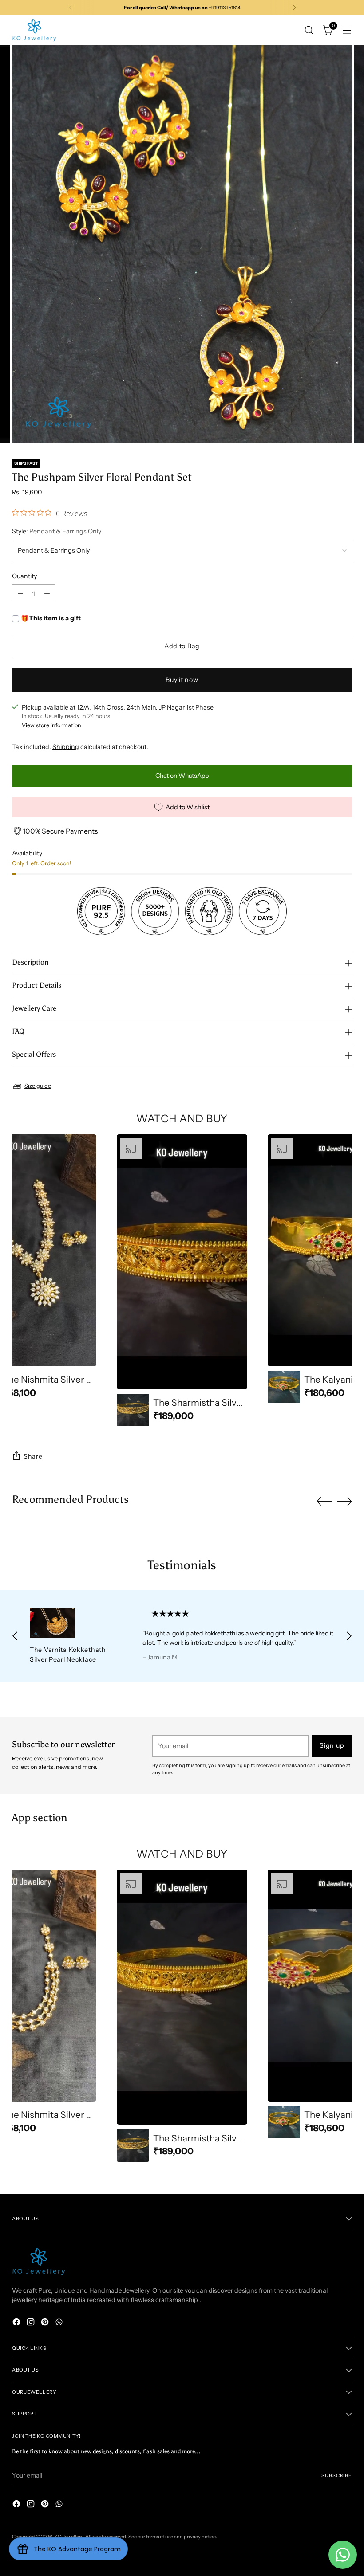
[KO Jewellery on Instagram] (32, 2323)
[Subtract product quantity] (20, 594)
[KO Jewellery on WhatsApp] (60, 2323)
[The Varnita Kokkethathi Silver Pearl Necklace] (75, 1623)
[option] (182, 1280)
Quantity (24, 576)
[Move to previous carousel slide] (324, 1502)
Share (33, 1456)
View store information (51, 725)
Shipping (66, 747)
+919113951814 (225, 8)
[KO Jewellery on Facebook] (17, 2323)
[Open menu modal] (347, 30)
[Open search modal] (309, 30)
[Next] (294, 8)
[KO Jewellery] (34, 30)
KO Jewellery (69, 2537)
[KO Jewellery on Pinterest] (46, 2323)
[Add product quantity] (47, 594)
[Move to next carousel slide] (344, 1501)
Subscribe (336, 2475)
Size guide (38, 1086)
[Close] (341, 2511)
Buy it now (182, 680)
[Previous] (70, 8)
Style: (57, 531)
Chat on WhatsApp (182, 776)
